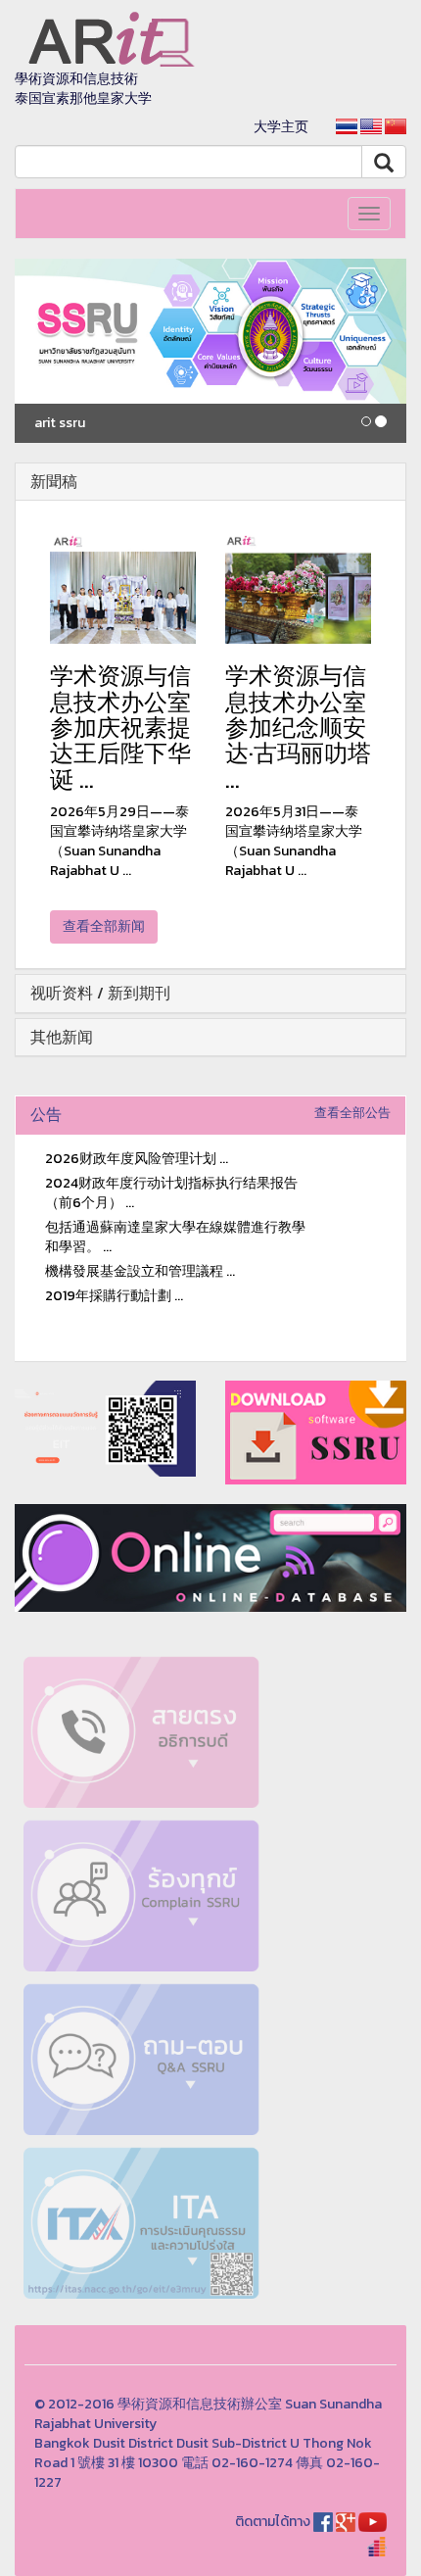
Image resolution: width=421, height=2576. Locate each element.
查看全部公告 (352, 1113)
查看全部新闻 (104, 926)
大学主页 (281, 127)
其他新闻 (62, 1037)
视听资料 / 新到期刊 (100, 993)
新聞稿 (54, 481)
